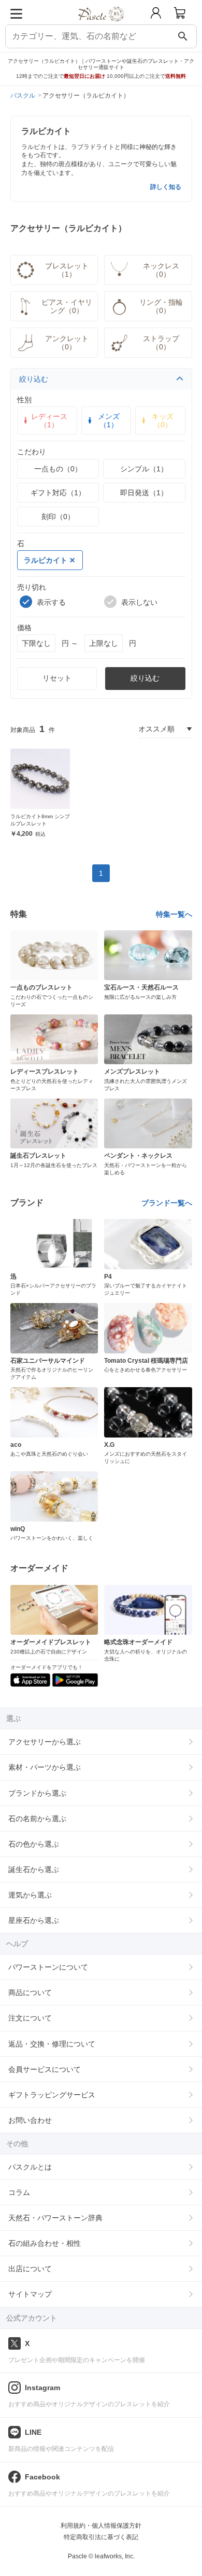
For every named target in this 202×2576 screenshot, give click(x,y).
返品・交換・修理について (52, 2044)
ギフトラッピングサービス (52, 2095)
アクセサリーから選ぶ (45, 1742)
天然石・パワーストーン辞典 (55, 2218)
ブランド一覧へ (167, 1203)
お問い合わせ (30, 2120)
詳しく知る (166, 187)
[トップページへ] (101, 25)
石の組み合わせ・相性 (45, 2243)
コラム (19, 2192)
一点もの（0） (58, 469)
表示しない (139, 602)
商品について (30, 1992)
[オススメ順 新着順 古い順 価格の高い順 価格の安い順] (165, 729)
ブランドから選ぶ (37, 1793)
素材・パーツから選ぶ (45, 1767)
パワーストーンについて (48, 1967)
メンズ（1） (109, 421)
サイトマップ (30, 2294)
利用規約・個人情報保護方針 (101, 2526)
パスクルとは (30, 2167)
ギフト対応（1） (58, 493)
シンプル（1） (144, 469)
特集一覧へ (174, 914)
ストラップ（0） (161, 343)
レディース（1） (49, 421)
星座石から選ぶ (34, 1920)
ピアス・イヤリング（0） (67, 306)
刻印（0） (58, 517)
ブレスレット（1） (67, 270)
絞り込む (34, 379)
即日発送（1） (144, 493)
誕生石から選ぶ (34, 1869)
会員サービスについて (45, 2069)
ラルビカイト (46, 560)
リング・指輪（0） (161, 306)
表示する (51, 602)
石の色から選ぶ (34, 1844)
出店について (30, 2269)
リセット (57, 678)
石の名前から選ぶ (37, 1819)
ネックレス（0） (161, 270)
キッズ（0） (163, 421)
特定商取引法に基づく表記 (101, 2537)
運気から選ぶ (30, 1895)
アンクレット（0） (67, 343)
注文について (30, 2018)
